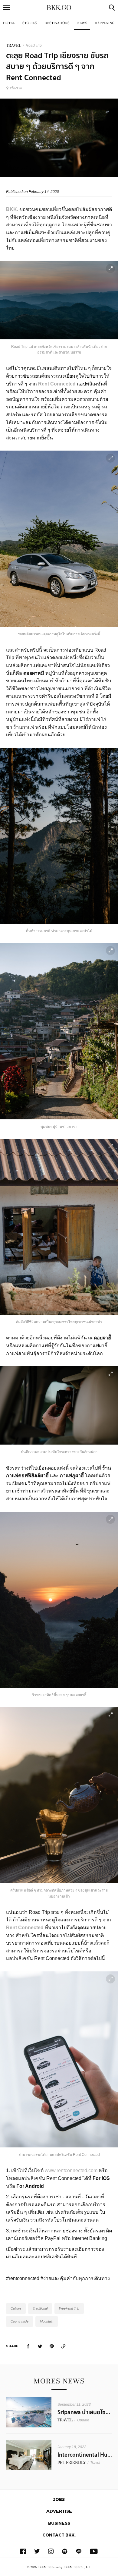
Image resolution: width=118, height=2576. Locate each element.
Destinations (57, 23)
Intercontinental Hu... (85, 2455)
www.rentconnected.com (71, 2170)
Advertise (59, 2511)
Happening (105, 23)
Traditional (40, 2308)
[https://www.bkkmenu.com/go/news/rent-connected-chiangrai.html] (64, 2346)
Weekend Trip (69, 2308)
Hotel (9, 23)
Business (59, 2523)
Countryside (20, 2321)
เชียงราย (16, 88)
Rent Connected (25, 1928)
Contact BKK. (59, 2535)
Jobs (59, 2499)
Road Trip (34, 46)
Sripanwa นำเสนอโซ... (84, 2412)
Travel (95, 2463)
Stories (30, 23)
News (82, 23)
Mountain (47, 2321)
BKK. (12, 209)
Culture (16, 2308)
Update (83, 2420)
